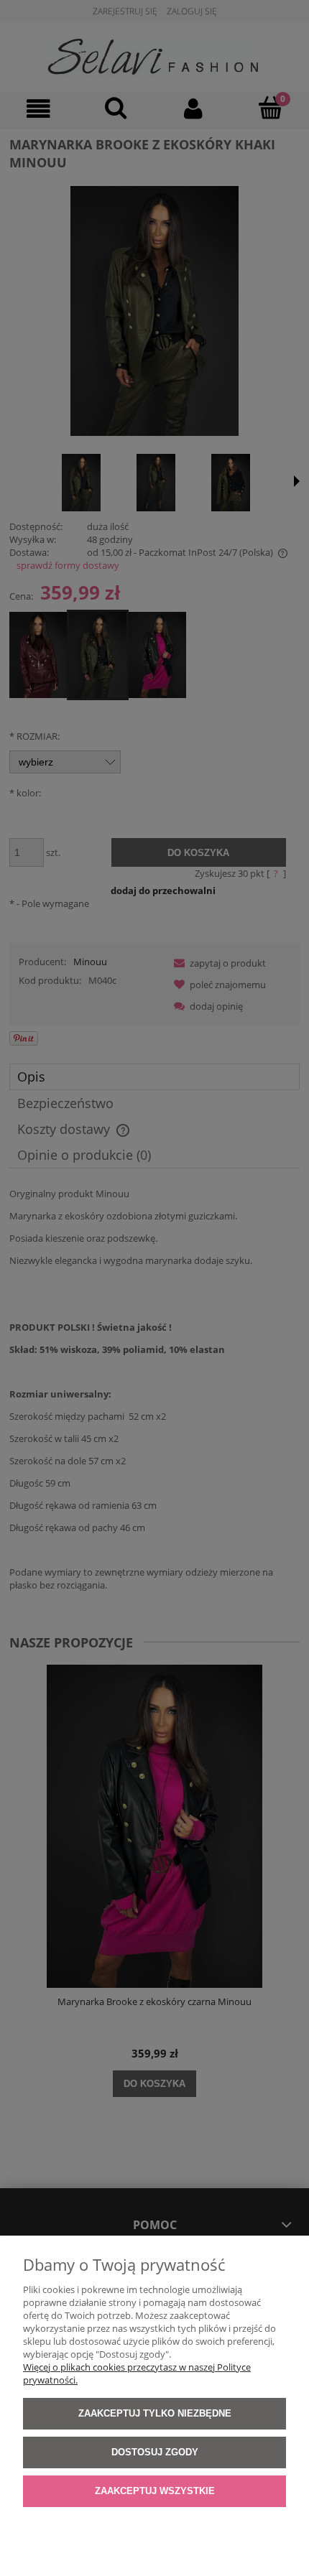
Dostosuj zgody (155, 2452)
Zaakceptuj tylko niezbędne (155, 2413)
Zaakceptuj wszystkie (155, 2491)
